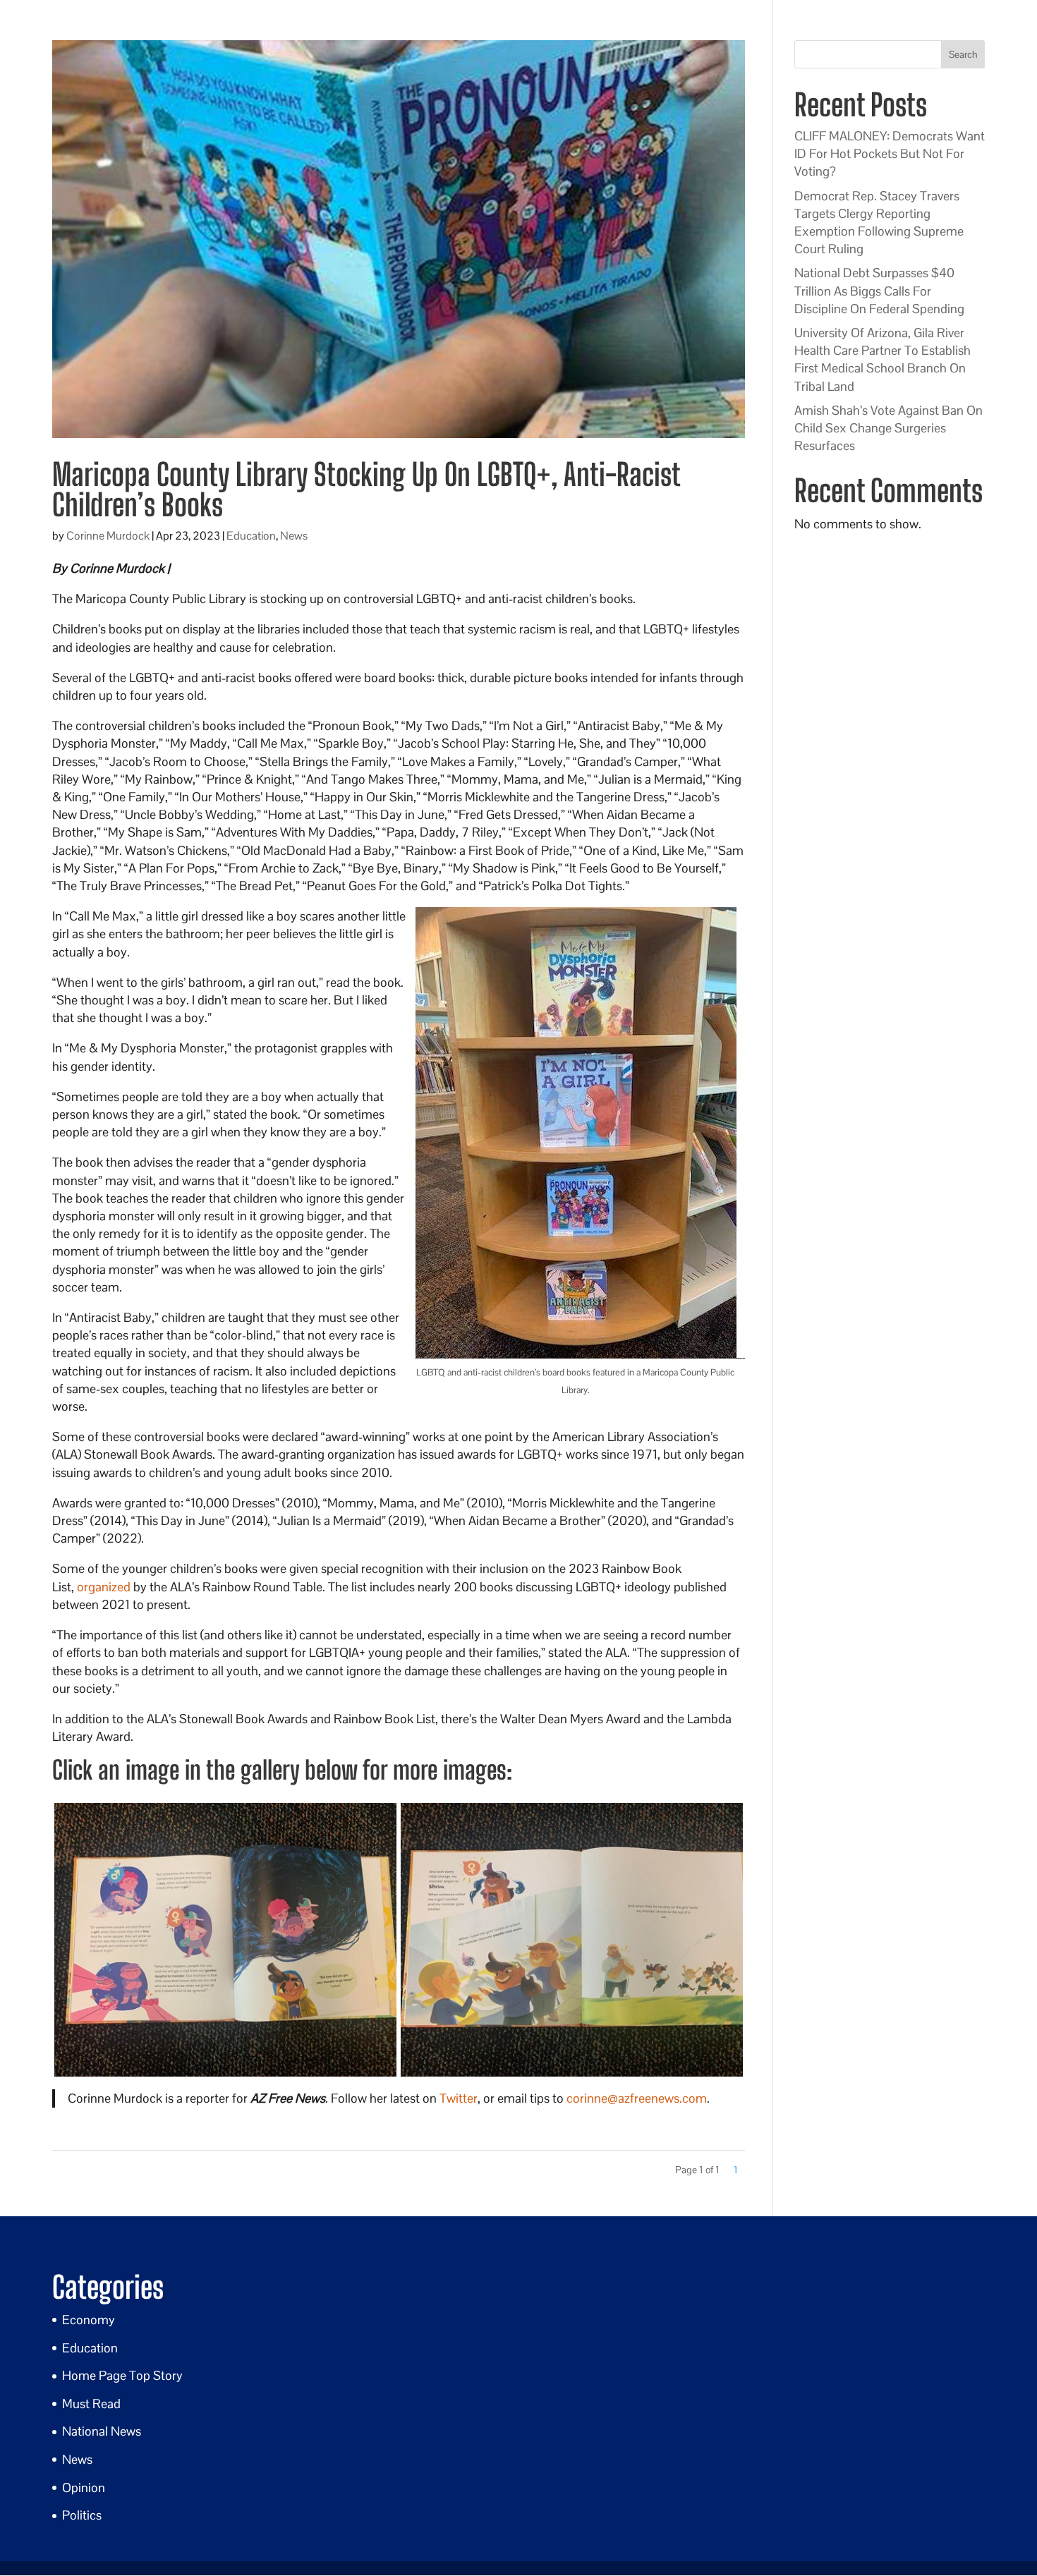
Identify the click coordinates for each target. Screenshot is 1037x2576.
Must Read (91, 2404)
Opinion (84, 2487)
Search (963, 54)
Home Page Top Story (122, 2375)
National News (102, 2431)
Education (251, 536)
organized (104, 1587)
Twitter (459, 2098)
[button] (225, 1940)
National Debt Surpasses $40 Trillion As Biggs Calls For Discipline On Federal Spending (879, 290)
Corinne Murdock (108, 536)
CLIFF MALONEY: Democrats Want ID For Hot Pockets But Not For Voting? (890, 153)
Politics (82, 2515)
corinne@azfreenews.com (637, 2098)
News (294, 536)
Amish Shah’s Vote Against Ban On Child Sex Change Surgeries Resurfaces (889, 428)
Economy (89, 2320)
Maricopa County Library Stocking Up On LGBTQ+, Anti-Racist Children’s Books (366, 490)
